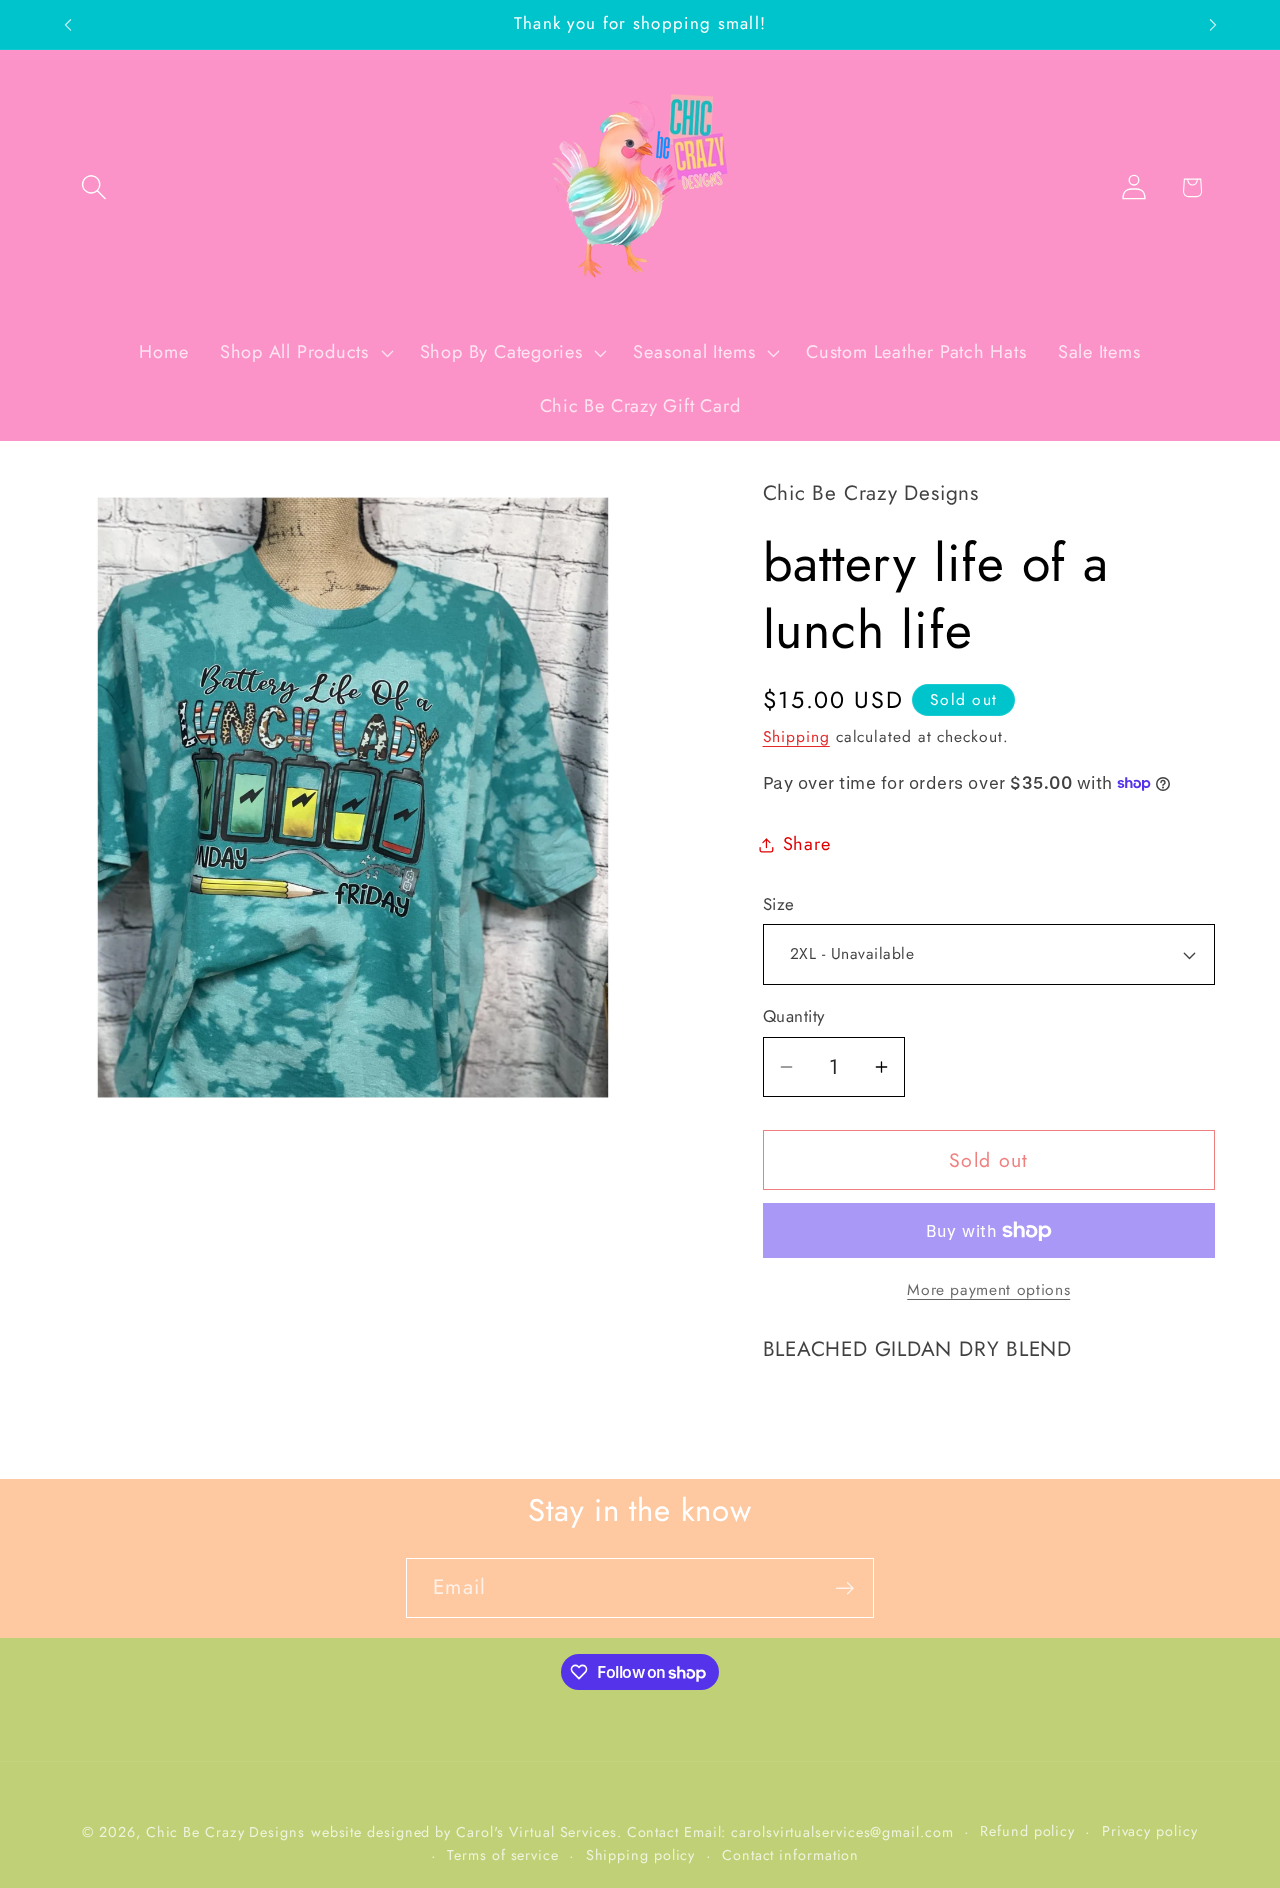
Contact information (790, 1855)
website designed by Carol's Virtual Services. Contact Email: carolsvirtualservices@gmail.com (632, 1832)
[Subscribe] (844, 1588)
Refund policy (1027, 1831)
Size (779, 904)
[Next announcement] (1213, 24)
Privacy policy (1150, 1831)
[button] (93, 187)
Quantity (794, 1016)
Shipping (796, 736)
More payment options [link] (988, 1290)
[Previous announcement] (68, 24)
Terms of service (503, 1855)
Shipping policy (641, 1855)
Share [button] (807, 844)
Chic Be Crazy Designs (225, 1832)
